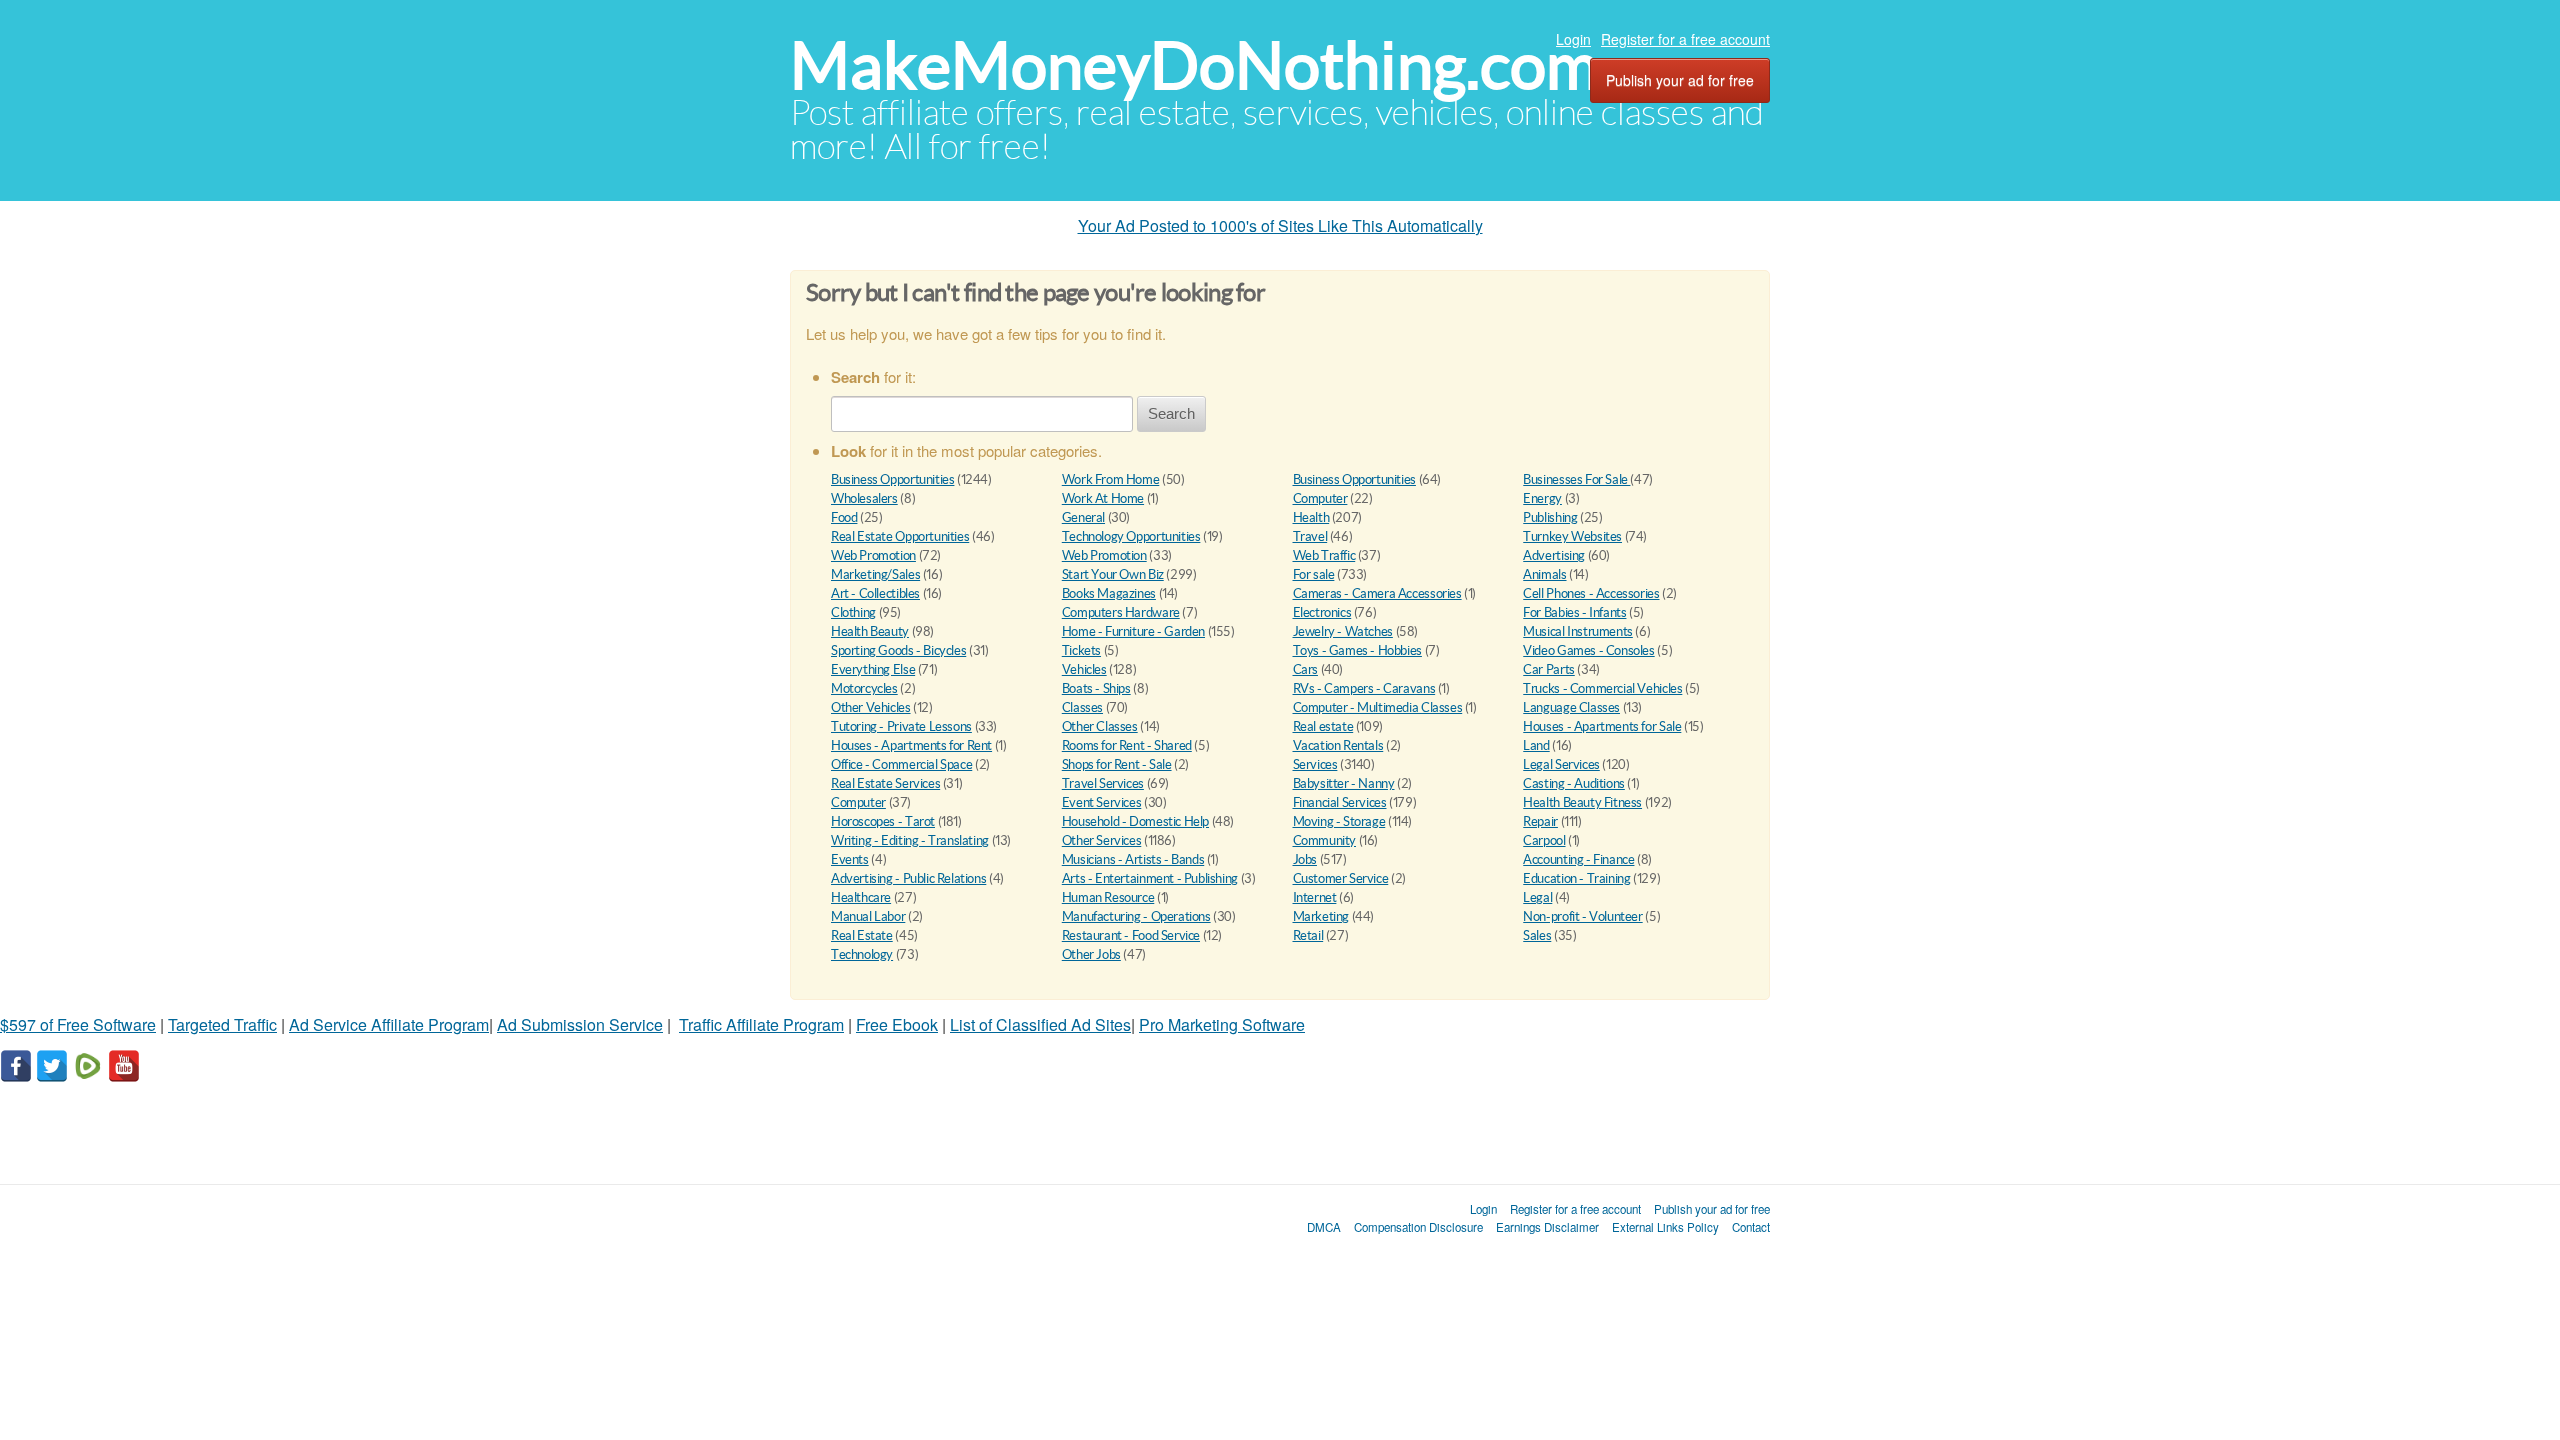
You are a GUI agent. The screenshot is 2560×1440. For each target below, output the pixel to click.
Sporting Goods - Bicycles (898, 650)
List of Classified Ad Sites (1040, 1024)
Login (1573, 39)
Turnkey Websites (1572, 536)
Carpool (1544, 840)
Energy (1542, 498)
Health (1311, 517)
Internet (1315, 897)
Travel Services (1103, 783)
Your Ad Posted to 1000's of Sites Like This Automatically (1280, 225)
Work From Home (1111, 479)
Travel (1310, 536)
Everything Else (873, 669)
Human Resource (1108, 897)
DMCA (1324, 1227)
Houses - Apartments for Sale (1602, 726)
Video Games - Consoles (1588, 650)
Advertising (1554, 555)
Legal (1537, 897)
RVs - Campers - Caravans (1364, 688)
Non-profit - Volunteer (1582, 916)
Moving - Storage (1339, 821)
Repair (1540, 821)
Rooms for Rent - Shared (1127, 745)
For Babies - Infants (1574, 612)
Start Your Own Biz (1113, 574)
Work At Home (1103, 498)
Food (844, 517)
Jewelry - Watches (1343, 631)
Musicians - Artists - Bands (1133, 859)
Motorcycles (864, 688)
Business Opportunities (892, 479)
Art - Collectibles (875, 593)
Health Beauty (870, 631)
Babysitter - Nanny (1344, 783)
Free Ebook (897, 1024)
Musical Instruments (1578, 631)
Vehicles (1084, 669)
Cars (1305, 669)
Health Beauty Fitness (1582, 802)
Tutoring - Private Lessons (901, 726)
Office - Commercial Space (901, 764)
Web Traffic (1324, 555)
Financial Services (1340, 802)
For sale (1314, 574)
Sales (1537, 935)
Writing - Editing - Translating (910, 840)
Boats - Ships (1096, 688)
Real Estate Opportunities (900, 536)
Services (1315, 764)
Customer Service (1341, 878)
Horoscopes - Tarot (883, 821)
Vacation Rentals (1338, 745)
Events (850, 859)
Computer (1320, 498)
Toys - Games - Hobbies (1357, 650)
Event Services (1102, 802)
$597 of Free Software (78, 1024)
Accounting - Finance (1578, 859)
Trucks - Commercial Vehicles (1602, 688)
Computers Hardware (1121, 612)
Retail (1308, 935)
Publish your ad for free (1680, 80)
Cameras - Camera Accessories (1377, 593)
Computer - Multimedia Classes (1378, 707)
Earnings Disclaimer (1547, 1227)
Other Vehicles (871, 707)
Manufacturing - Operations (1136, 916)
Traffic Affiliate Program (761, 1024)
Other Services (1102, 840)
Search (1171, 413)
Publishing (1550, 517)
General (1083, 517)
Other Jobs (1091, 954)
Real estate (1323, 726)
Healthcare (861, 897)
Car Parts (1549, 669)
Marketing (1321, 916)
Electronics (1322, 612)
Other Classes (1100, 726)
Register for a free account (1685, 39)
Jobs (1305, 859)
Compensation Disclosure (1418, 1227)
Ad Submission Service (580, 1024)
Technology (862, 954)
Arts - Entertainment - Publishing (1150, 878)
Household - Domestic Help (1135, 821)
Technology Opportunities (1131, 536)
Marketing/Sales (875, 574)
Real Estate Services (885, 783)
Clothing (853, 612)
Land (1536, 745)
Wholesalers (864, 498)
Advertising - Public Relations (908, 878)
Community (1325, 840)
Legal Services (1561, 764)
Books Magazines (1109, 593)
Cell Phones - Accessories (1591, 593)
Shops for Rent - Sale (1117, 764)
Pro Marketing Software (1222, 1024)
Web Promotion (873, 555)
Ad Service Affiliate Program (389, 1024)
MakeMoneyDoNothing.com (1194, 65)
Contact (1751, 1227)
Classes (1082, 707)
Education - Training (1576, 878)
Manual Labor (868, 916)
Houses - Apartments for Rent (911, 745)
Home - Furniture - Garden (1133, 631)
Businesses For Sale (1576, 479)
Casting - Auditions (1574, 783)
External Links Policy (1665, 1227)
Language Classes (1571, 707)
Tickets (1081, 650)
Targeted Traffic (222, 1024)
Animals (1544, 574)
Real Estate (862, 935)
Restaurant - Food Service (1131, 935)
